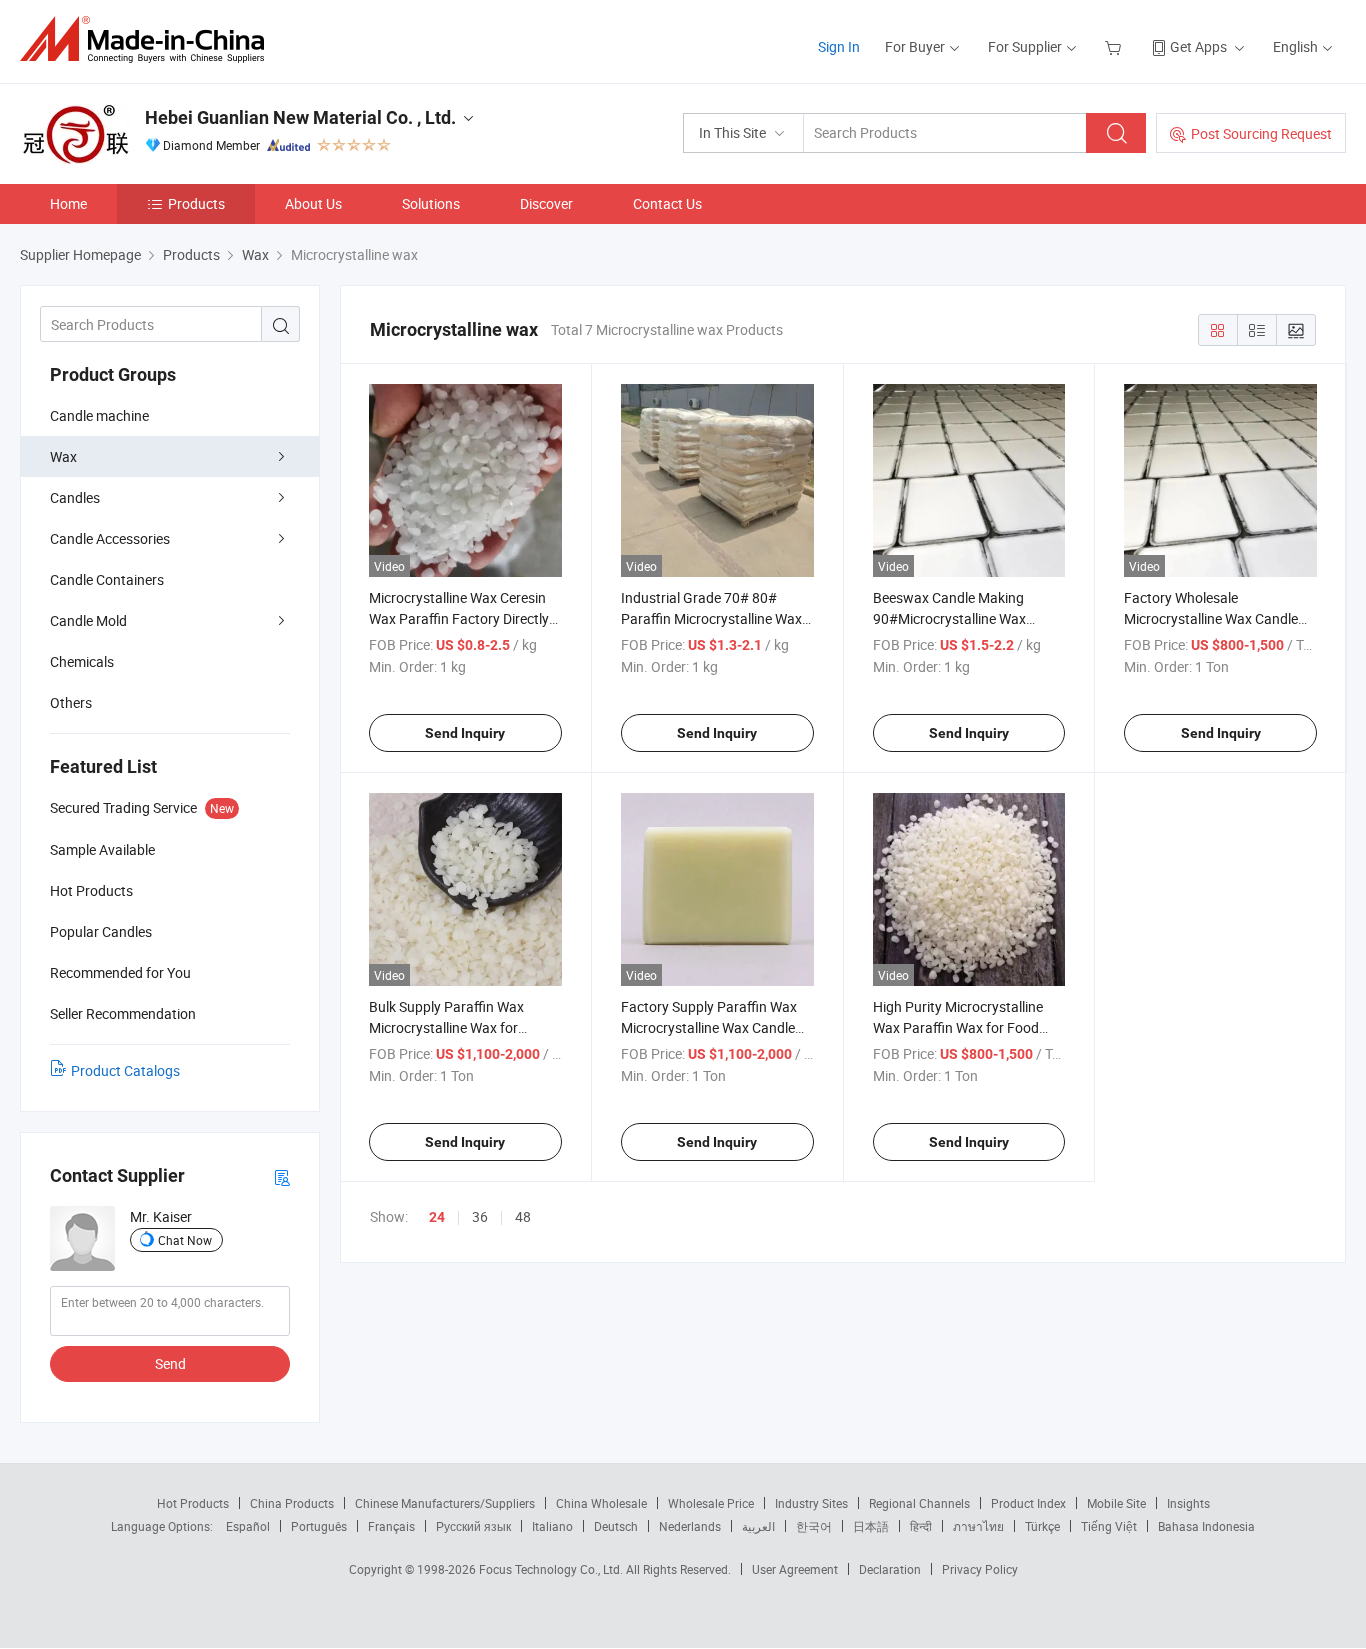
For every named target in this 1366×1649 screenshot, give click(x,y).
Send (170, 1363)
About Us (313, 203)
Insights (1188, 1503)
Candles (75, 497)
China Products (292, 1503)
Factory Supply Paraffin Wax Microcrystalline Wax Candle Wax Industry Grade (709, 1027)
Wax (63, 456)
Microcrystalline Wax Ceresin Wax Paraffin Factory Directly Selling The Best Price (459, 618)
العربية (758, 1526)
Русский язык (473, 1526)
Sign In (839, 46)
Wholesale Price (711, 1503)
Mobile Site (1116, 1503)
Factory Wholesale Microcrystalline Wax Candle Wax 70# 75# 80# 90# (1211, 618)
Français (391, 1526)
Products (196, 203)
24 (437, 1217)
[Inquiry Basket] (1115, 46)
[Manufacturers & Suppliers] (148, 39)
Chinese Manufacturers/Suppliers (445, 1503)
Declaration (890, 1569)
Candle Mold (88, 620)
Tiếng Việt (1109, 1526)
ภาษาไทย (978, 1526)
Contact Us (667, 203)
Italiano (552, 1526)
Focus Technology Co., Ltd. (552, 1569)
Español (248, 1526)
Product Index (1028, 1503)
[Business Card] (282, 1176)
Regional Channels (919, 1503)
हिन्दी (921, 1526)
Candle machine (99, 415)
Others (71, 702)
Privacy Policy (980, 1569)
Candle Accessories (110, 538)
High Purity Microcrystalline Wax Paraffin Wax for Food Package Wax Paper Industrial (966, 1027)
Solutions (431, 203)
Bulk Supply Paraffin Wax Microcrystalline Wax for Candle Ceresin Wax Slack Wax (463, 1027)
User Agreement (795, 1569)
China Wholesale (601, 1503)
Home (68, 203)
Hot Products (193, 1503)
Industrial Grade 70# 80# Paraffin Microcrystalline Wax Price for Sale (711, 618)
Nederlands (690, 1526)
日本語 (871, 1526)
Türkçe (1042, 1526)
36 (480, 1216)
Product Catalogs (125, 1070)
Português (319, 1526)
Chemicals (82, 661)
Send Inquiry (465, 733)
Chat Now (185, 1240)
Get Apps (1198, 46)
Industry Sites (811, 1503)
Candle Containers (107, 579)
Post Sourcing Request (1261, 133)
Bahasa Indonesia (1206, 1526)
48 (523, 1216)
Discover (546, 203)
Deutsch (616, 1526)
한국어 (814, 1526)
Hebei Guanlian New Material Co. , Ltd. (300, 117)
